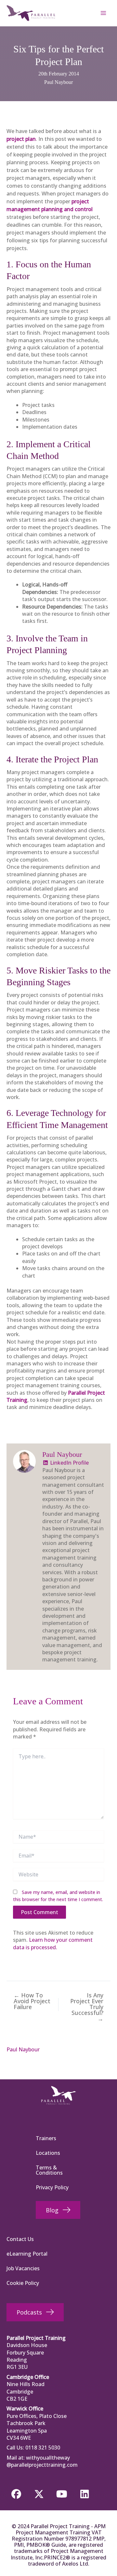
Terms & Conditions (49, 2170)
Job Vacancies (23, 2268)
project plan (21, 139)
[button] (16, 2494)
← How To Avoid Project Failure (32, 2001)
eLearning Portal (27, 2254)
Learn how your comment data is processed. (53, 1943)
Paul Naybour (58, 82)
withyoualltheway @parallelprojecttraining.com (42, 2461)
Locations (48, 2153)
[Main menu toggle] (103, 13)
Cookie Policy (23, 2283)
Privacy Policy (52, 2187)
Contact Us (20, 2239)
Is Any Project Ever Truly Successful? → (87, 2007)
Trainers (46, 2138)
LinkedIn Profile (69, 1463)
